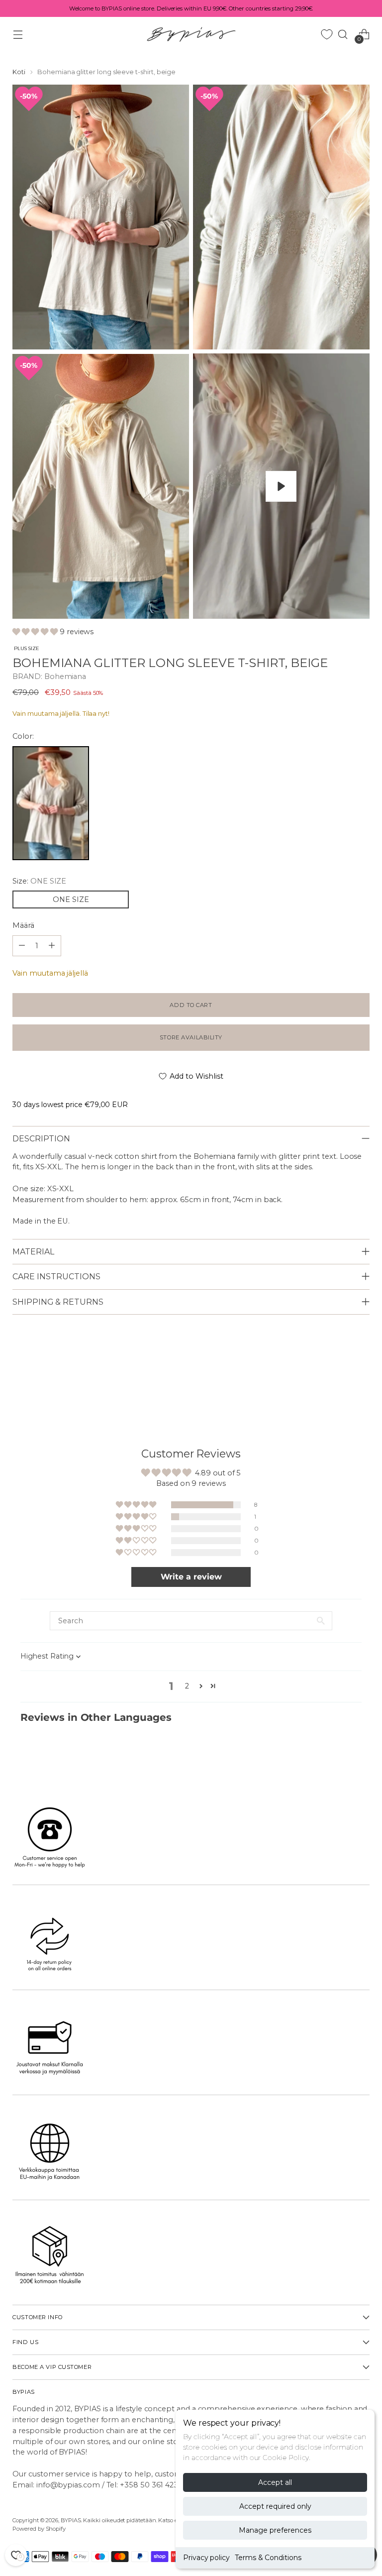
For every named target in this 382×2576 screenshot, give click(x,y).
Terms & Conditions (268, 2558)
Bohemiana (65, 676)
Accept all (275, 2482)
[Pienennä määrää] (52, 946)
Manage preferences (275, 2530)
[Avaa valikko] (18, 34)
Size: (39, 881)
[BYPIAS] (191, 34)
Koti (19, 72)
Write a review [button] (191, 1577)
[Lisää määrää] (22, 946)
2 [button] (187, 1686)
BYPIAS (71, 2520)
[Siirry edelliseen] (338, 1380)
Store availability (191, 1037)
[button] (36, 632)
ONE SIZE (71, 899)
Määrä (23, 925)
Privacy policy (206, 2558)
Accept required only (275, 2506)
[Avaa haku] (343, 34)
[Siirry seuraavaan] (361, 1380)
